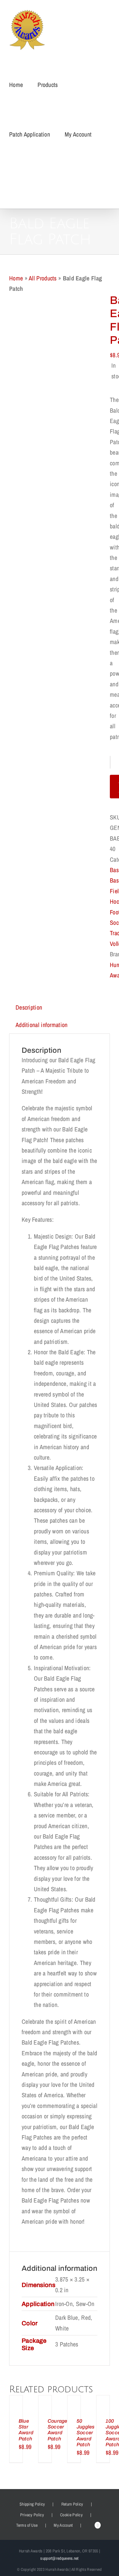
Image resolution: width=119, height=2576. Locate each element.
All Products (43, 278)
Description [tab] (29, 1007)
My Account (63, 2525)
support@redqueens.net (59, 2558)
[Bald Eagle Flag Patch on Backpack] (55, 466)
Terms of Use (27, 2525)
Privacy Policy (32, 2515)
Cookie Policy (71, 2515)
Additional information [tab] (42, 1025)
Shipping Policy (32, 2504)
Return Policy (72, 2504)
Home (16, 278)
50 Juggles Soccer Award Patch (86, 2433)
